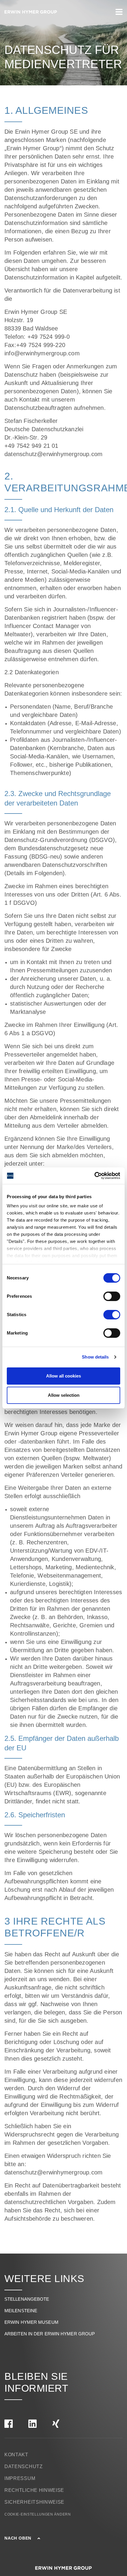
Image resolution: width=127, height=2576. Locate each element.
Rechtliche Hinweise (34, 2490)
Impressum (20, 2478)
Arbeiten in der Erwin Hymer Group (50, 2334)
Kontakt (16, 2455)
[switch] (112, 1296)
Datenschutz (24, 2466)
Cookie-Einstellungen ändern (38, 2514)
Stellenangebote (27, 2299)
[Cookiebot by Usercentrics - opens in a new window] (94, 1176)
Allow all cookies (63, 1376)
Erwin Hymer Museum (31, 2322)
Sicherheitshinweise (34, 2502)
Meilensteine (21, 2311)
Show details (95, 1357)
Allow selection (64, 1395)
